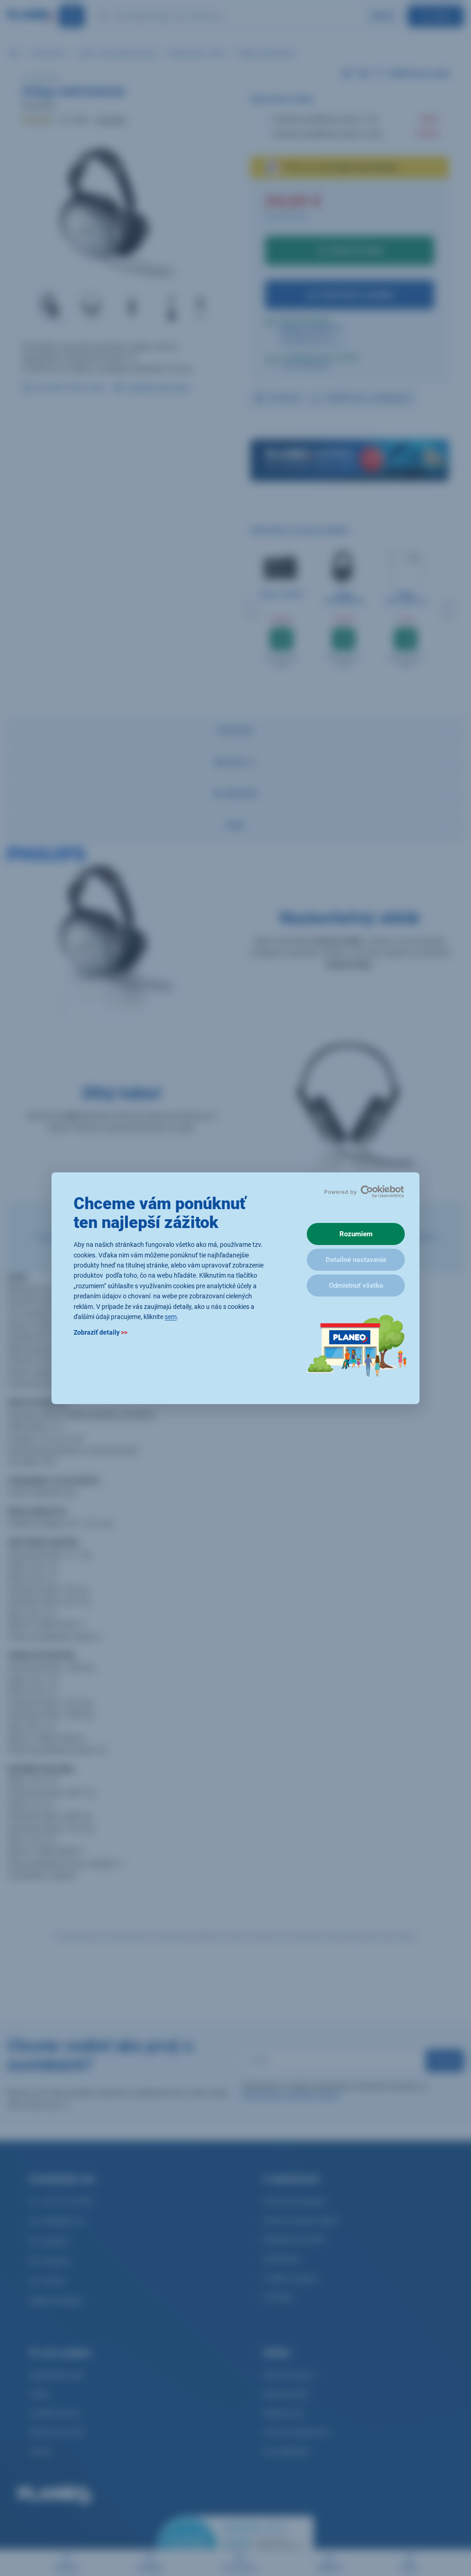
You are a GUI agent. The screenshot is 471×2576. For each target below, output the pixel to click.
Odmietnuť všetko (356, 1285)
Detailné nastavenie (356, 1260)
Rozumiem (356, 1234)
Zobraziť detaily (101, 1332)
